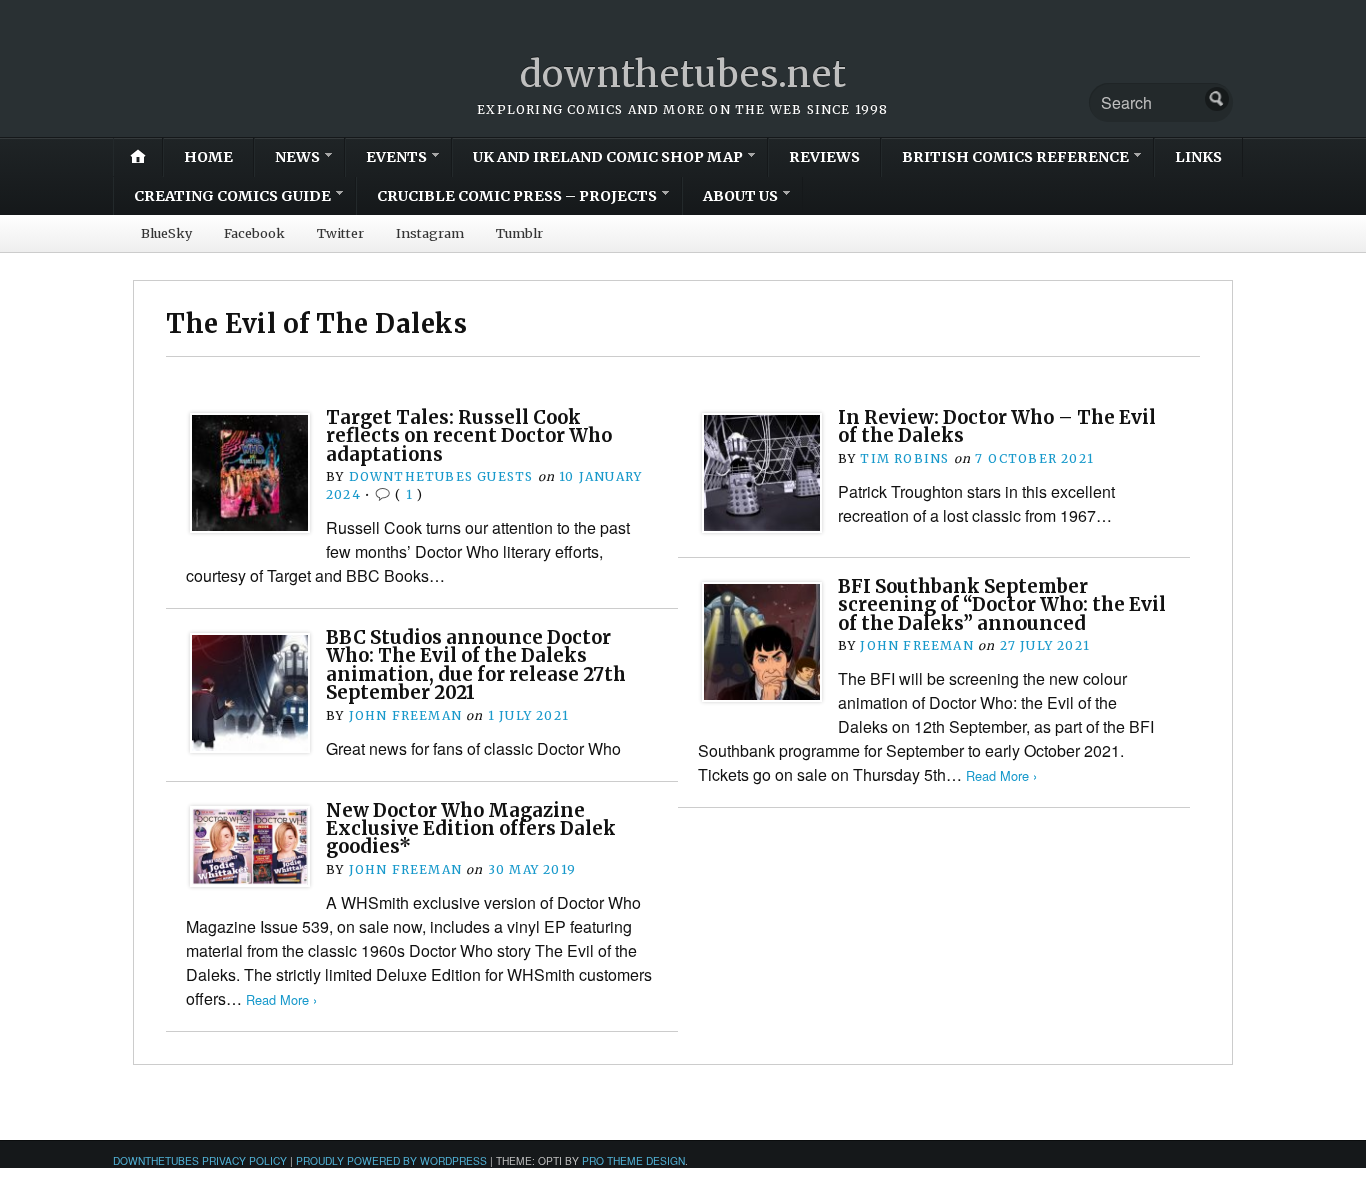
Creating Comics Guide (232, 196)
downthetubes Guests (441, 476)
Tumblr (519, 233)
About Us (740, 196)
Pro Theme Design (633, 1160)
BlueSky (166, 233)
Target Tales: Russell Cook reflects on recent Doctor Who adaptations (469, 436)
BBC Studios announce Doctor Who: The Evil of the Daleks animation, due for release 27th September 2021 (476, 665)
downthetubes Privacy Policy (200, 1160)
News (297, 157)
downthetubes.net (683, 74)
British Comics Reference (1015, 157)
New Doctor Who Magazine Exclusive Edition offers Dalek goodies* (471, 829)
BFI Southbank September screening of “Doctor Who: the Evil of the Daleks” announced (1002, 605)
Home (208, 157)
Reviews (824, 157)
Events (396, 157)
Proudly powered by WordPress (391, 1160)
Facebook (254, 233)
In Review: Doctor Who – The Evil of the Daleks (997, 426)
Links (1198, 157)
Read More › (1001, 775)
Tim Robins (904, 458)
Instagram (430, 233)
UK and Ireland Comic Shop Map (608, 157)
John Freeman (916, 645)
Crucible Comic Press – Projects (517, 196)
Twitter (340, 233)
